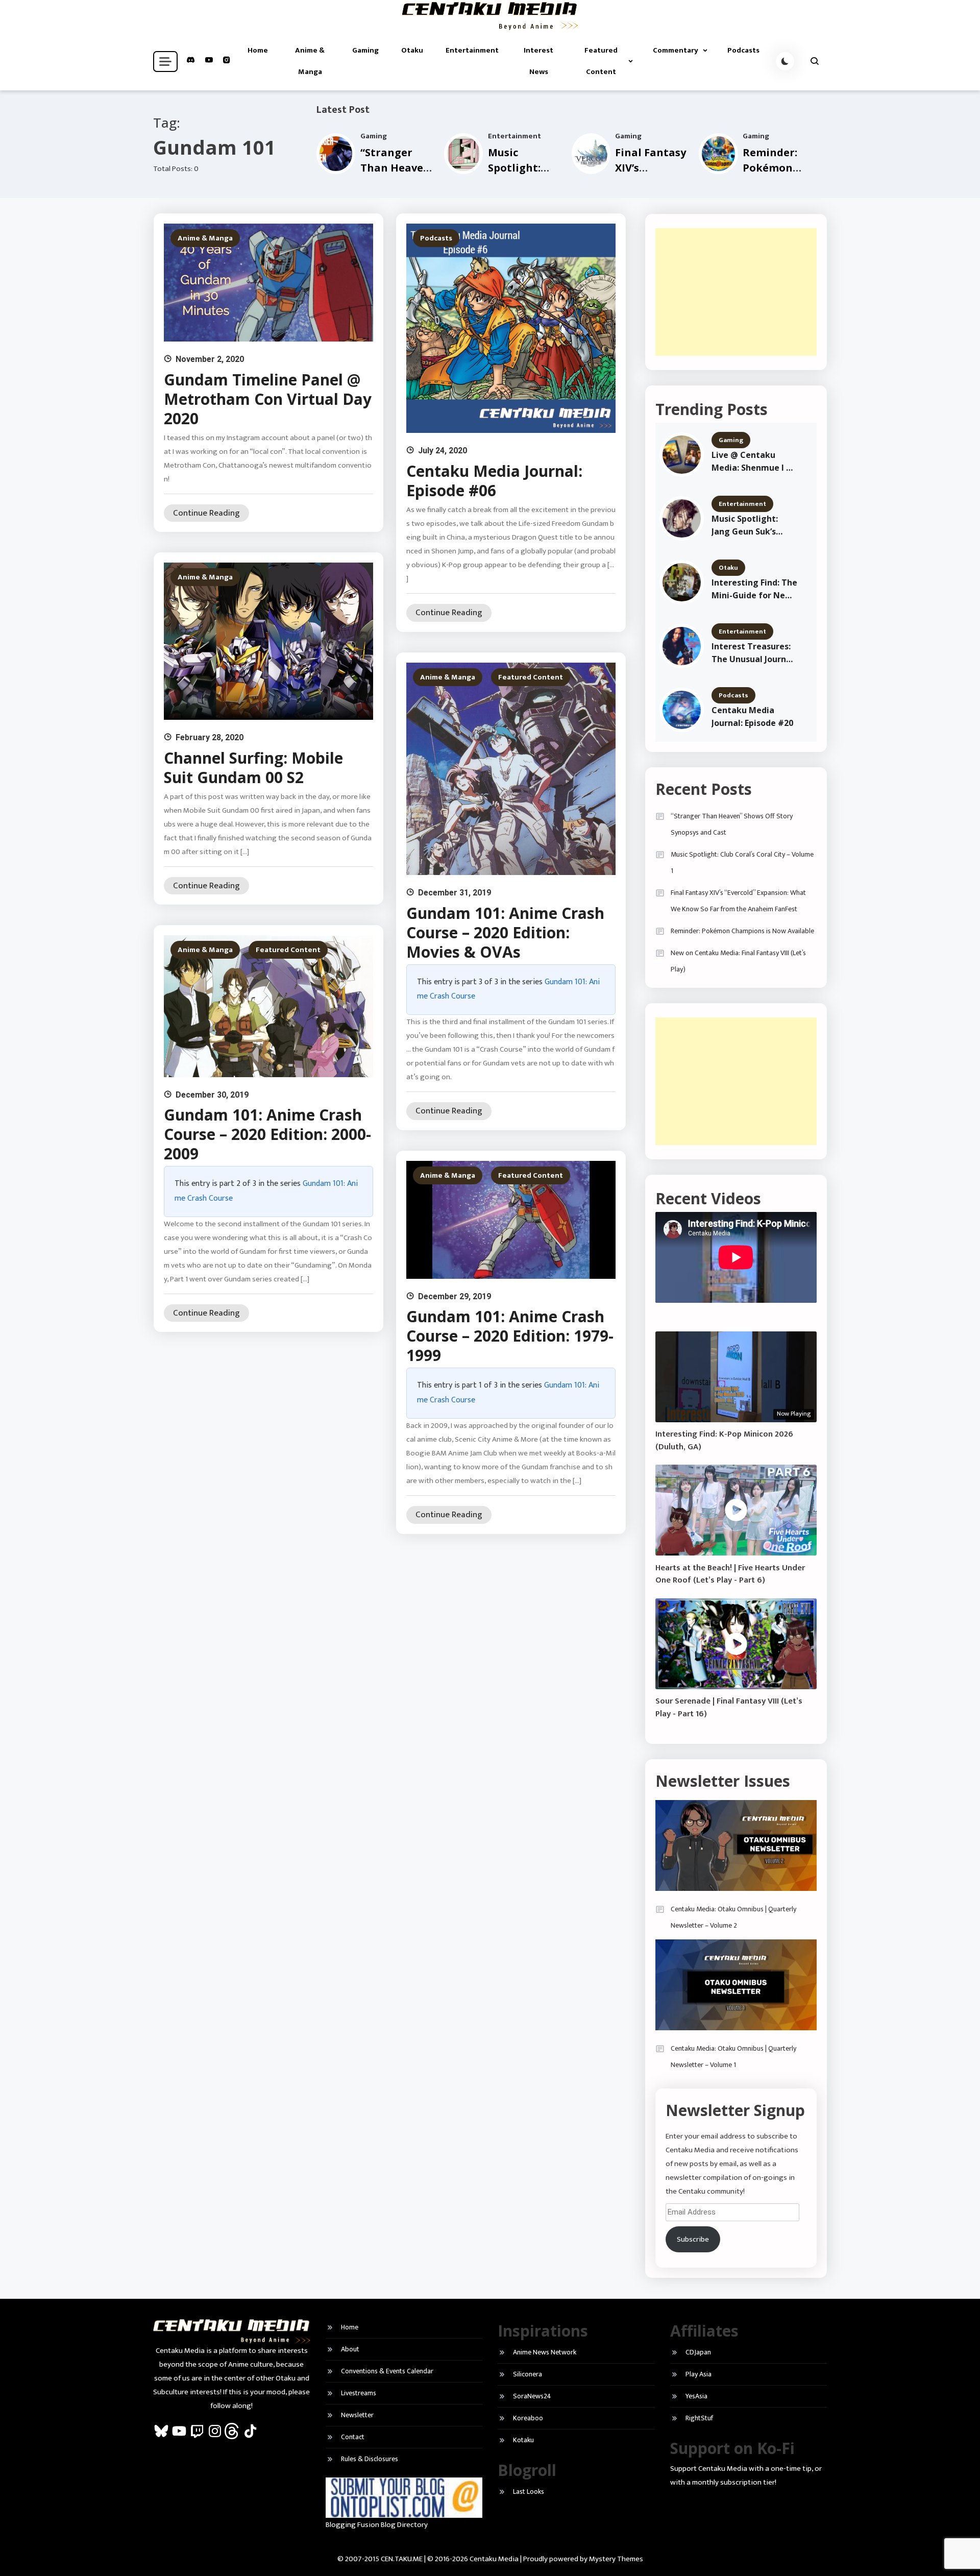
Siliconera (528, 2374)
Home (258, 50)
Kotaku (523, 2440)
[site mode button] (785, 61)
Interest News (538, 61)
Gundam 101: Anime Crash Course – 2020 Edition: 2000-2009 (267, 1134)
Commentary (676, 50)
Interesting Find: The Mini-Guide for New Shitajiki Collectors (754, 589)
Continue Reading (206, 513)
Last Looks (529, 2492)
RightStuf (699, 2418)
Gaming (365, 50)
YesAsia (696, 2396)
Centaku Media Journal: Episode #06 (494, 481)
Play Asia (699, 2374)
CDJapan (698, 2352)
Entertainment (472, 50)
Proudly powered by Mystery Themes (583, 2559)
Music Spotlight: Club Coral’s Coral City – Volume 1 (742, 862)
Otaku (412, 50)
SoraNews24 (532, 2396)
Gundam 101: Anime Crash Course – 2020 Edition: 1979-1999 (510, 1336)
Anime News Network (545, 2352)
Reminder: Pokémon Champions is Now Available (742, 931)
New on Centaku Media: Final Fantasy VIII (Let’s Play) (738, 961)
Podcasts (743, 50)
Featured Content (601, 61)
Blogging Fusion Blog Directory (377, 2525)
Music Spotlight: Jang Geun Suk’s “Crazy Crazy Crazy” (752, 526)
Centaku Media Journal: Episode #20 (752, 716)
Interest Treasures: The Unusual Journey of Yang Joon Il (754, 653)
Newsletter (357, 2415)
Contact (353, 2437)
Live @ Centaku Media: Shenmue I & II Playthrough (752, 462)
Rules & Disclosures (370, 2459)
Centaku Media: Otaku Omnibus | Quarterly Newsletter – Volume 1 (733, 2057)
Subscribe (693, 2239)
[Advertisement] (736, 292)
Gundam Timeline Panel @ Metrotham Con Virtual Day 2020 (268, 399)
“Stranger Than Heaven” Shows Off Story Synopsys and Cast (732, 824)
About (350, 2349)
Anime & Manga (310, 61)
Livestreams (359, 2393)
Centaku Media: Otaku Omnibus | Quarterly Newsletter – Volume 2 (733, 1917)
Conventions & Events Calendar (387, 2371)
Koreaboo (528, 2418)
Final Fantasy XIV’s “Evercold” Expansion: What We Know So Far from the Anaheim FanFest (738, 901)
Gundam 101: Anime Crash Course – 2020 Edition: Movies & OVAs (505, 932)
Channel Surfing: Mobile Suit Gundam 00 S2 (253, 768)
